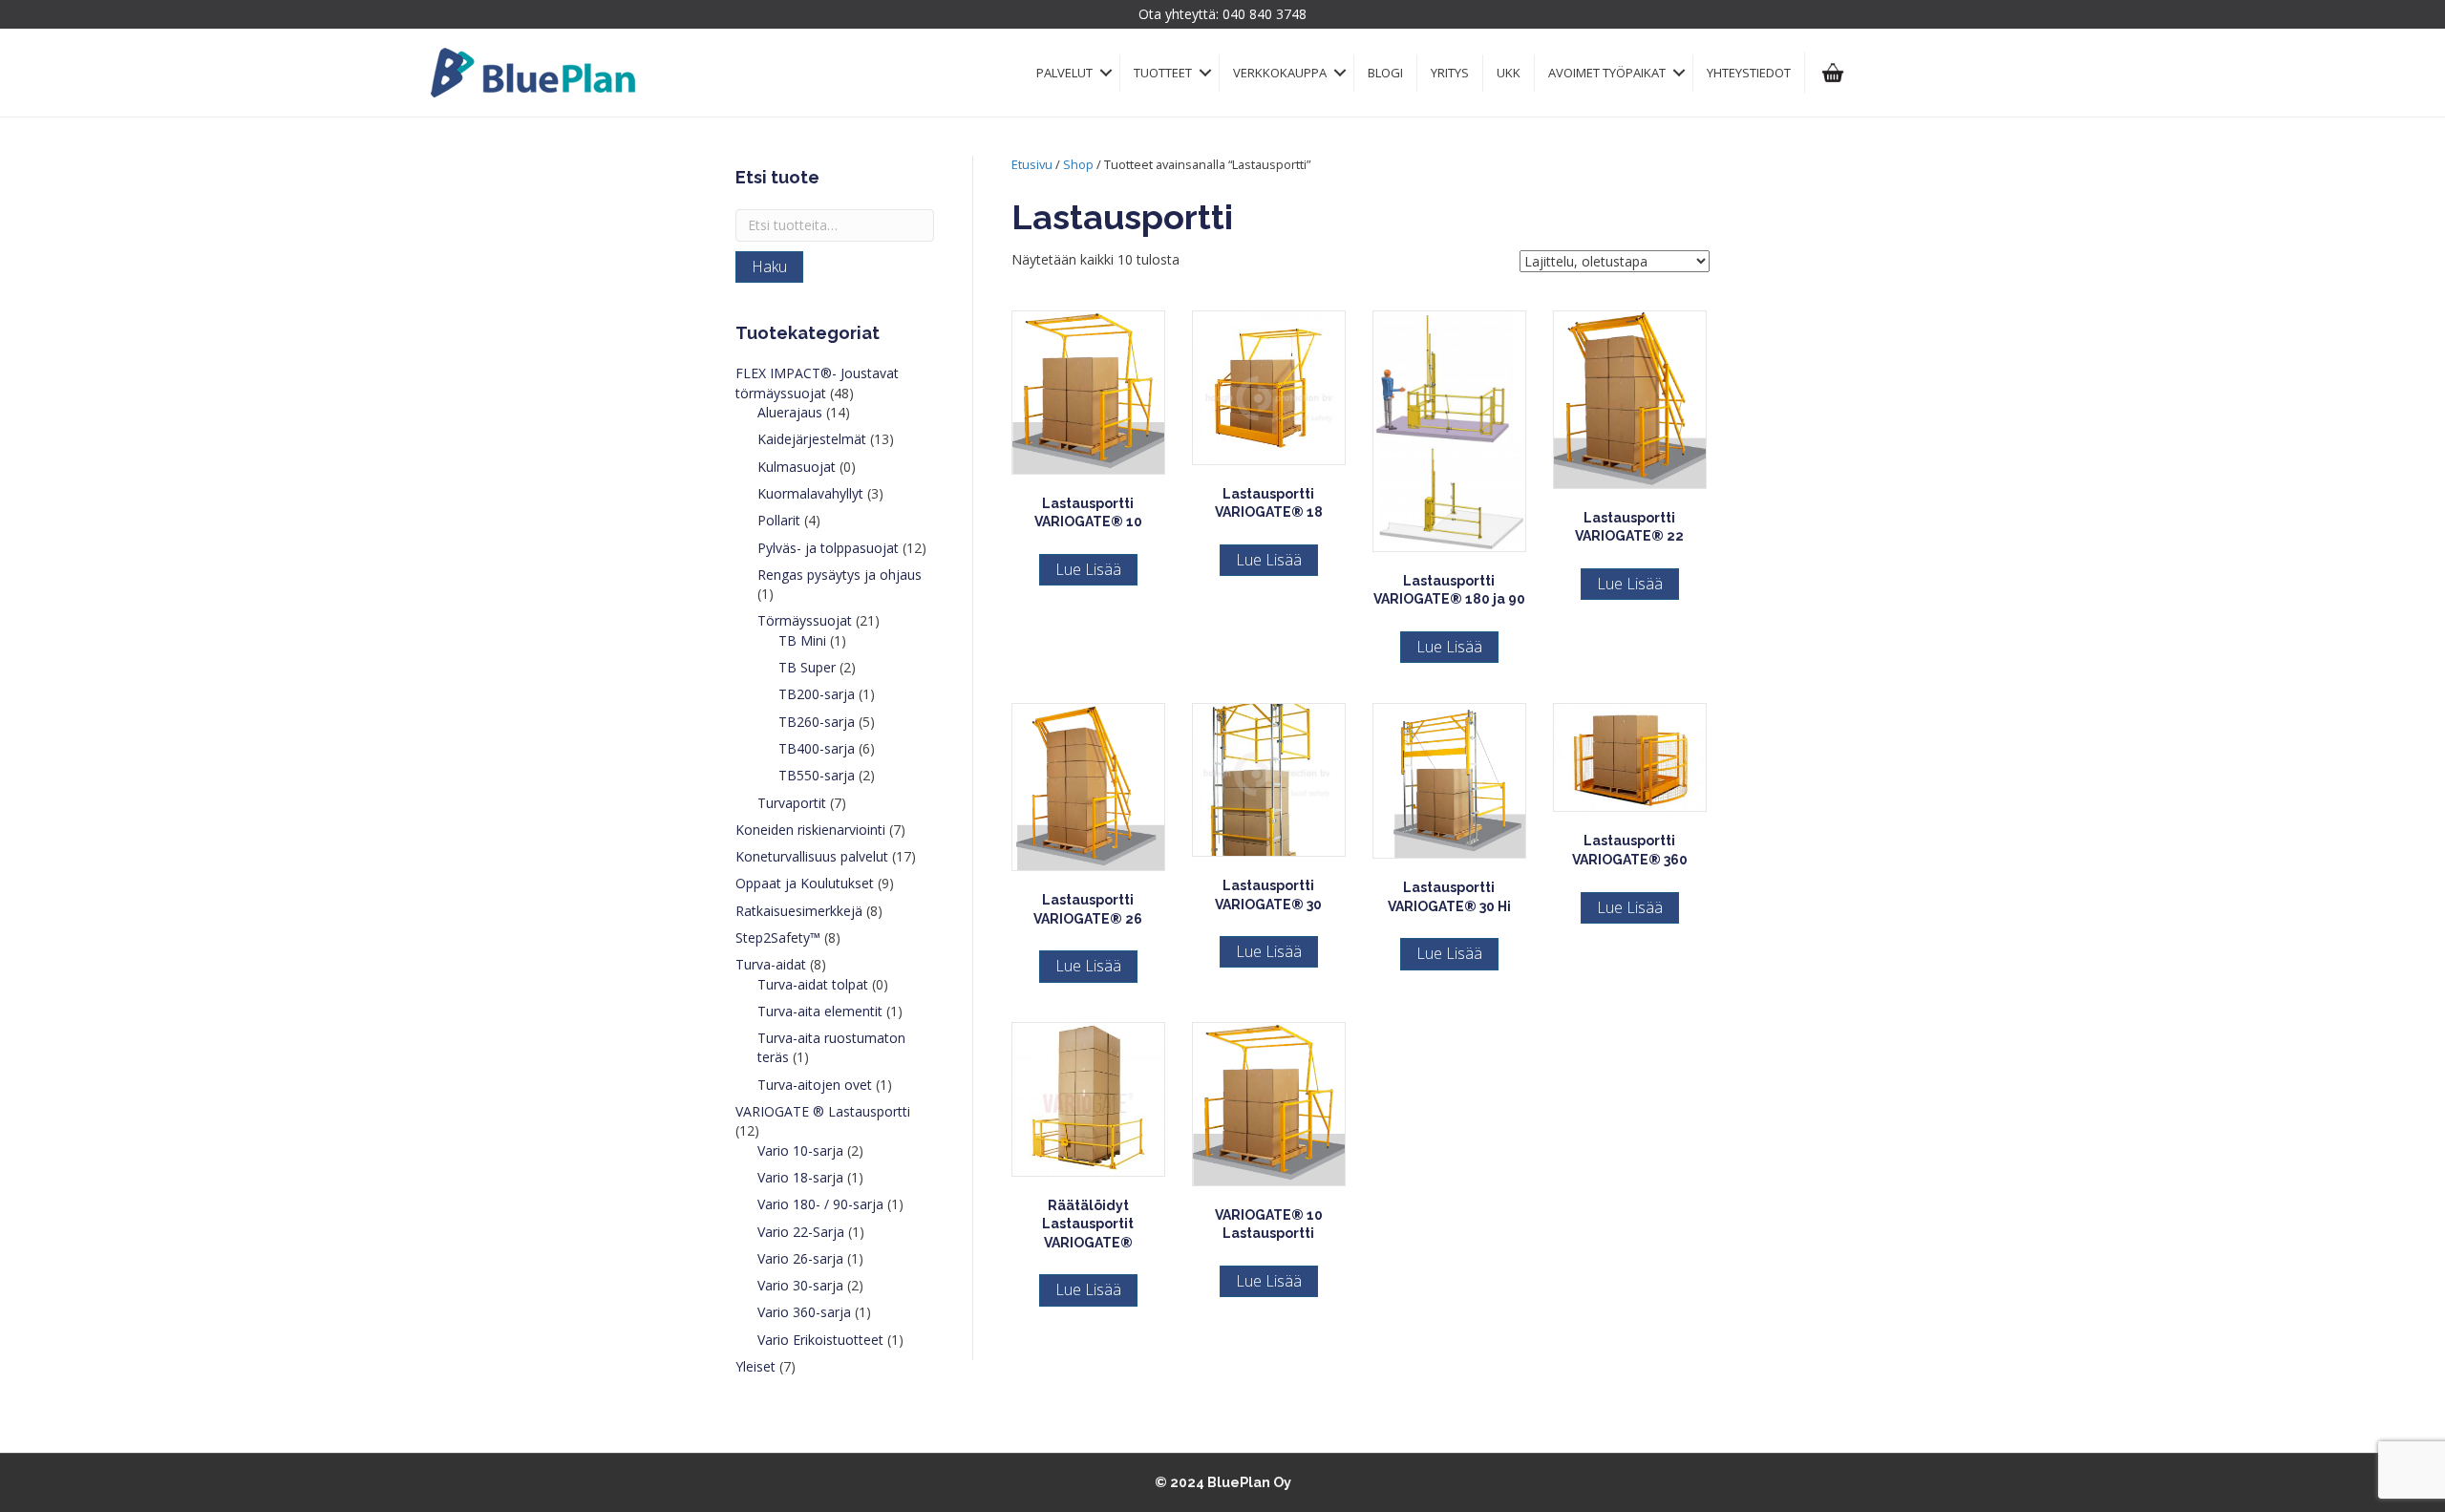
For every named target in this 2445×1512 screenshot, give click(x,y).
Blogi (1385, 73)
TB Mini (802, 640)
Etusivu (1032, 164)
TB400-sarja (817, 748)
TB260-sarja (817, 722)
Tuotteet (1163, 73)
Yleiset (755, 1366)
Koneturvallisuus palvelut (812, 856)
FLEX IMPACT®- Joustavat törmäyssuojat (817, 383)
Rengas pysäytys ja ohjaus (840, 575)
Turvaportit (792, 803)
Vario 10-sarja (800, 1150)
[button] (1106, 73)
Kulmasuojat (797, 467)
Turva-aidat (771, 964)
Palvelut (1064, 73)
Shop (1078, 164)
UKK (1509, 73)
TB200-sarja (817, 694)
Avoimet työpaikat (1607, 73)
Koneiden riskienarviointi (810, 830)
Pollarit (779, 520)
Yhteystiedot (1749, 73)
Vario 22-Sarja (801, 1232)
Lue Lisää (1088, 569)
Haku (769, 266)
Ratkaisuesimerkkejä (799, 911)
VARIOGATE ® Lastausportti (823, 1111)
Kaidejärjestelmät (812, 439)
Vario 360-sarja (804, 1312)
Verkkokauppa (1280, 73)
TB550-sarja (817, 775)
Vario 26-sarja (800, 1258)
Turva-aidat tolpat (813, 984)
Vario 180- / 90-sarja (820, 1204)
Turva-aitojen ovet (815, 1085)
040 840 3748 (1265, 14)
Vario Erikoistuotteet (820, 1340)
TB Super (807, 667)
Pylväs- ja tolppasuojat (828, 548)
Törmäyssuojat (805, 620)
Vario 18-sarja (800, 1177)
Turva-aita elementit (820, 1011)
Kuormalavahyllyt (810, 493)
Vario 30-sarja (800, 1285)
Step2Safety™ (778, 937)
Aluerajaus (790, 412)
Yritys (1450, 73)
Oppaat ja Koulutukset (805, 883)
